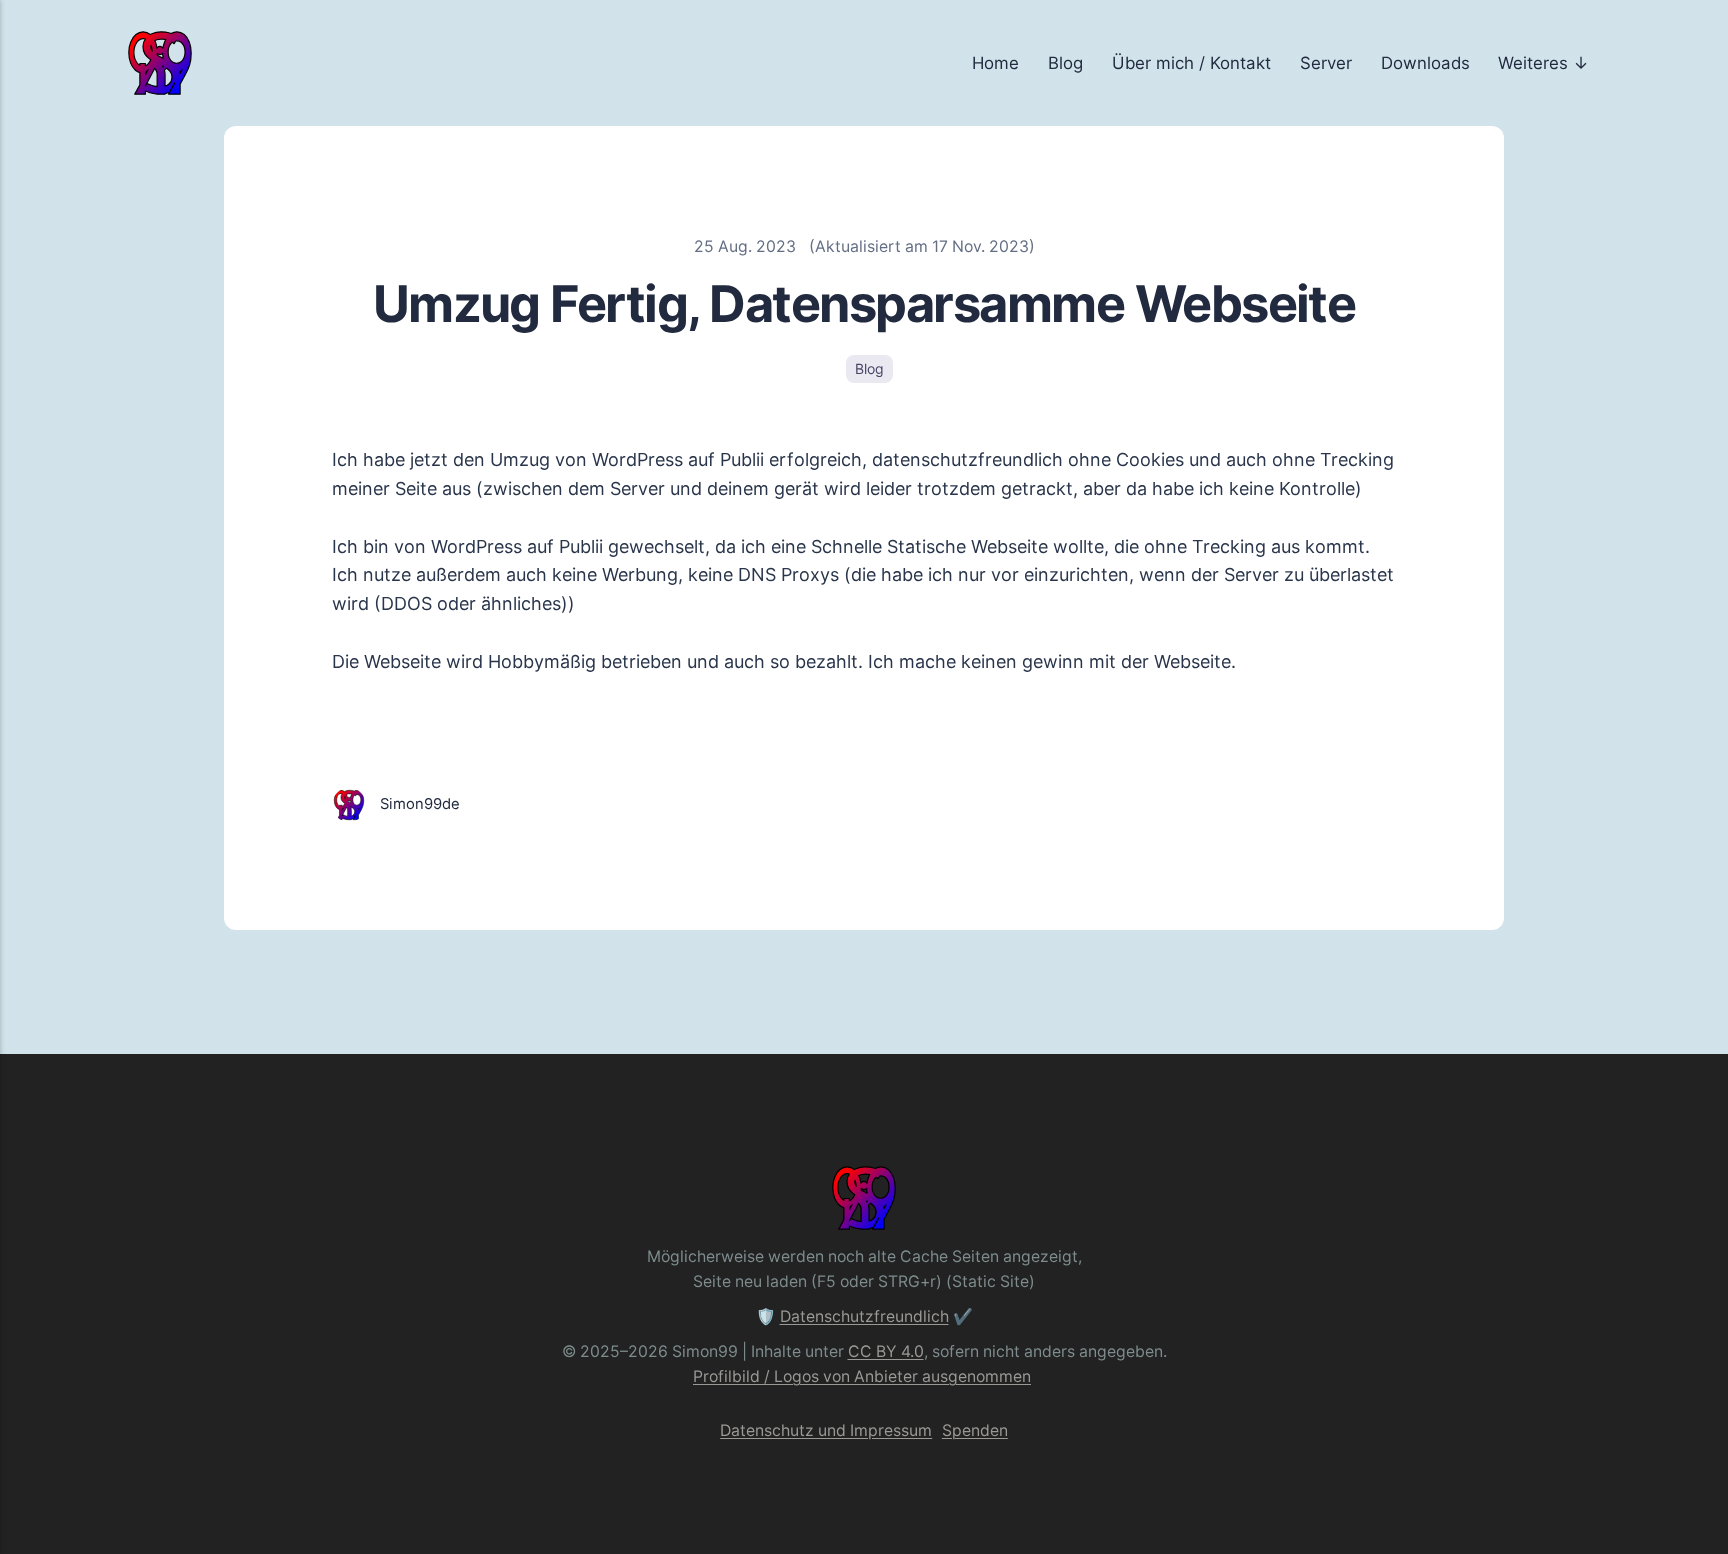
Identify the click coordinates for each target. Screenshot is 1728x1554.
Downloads (1425, 63)
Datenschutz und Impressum (826, 1430)
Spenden (975, 1430)
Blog (1065, 63)
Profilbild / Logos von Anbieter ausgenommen (862, 1376)
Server (1326, 63)
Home (995, 63)
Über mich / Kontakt (1191, 63)
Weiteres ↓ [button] (1543, 63)
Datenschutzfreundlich (864, 1316)
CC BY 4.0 (886, 1351)
